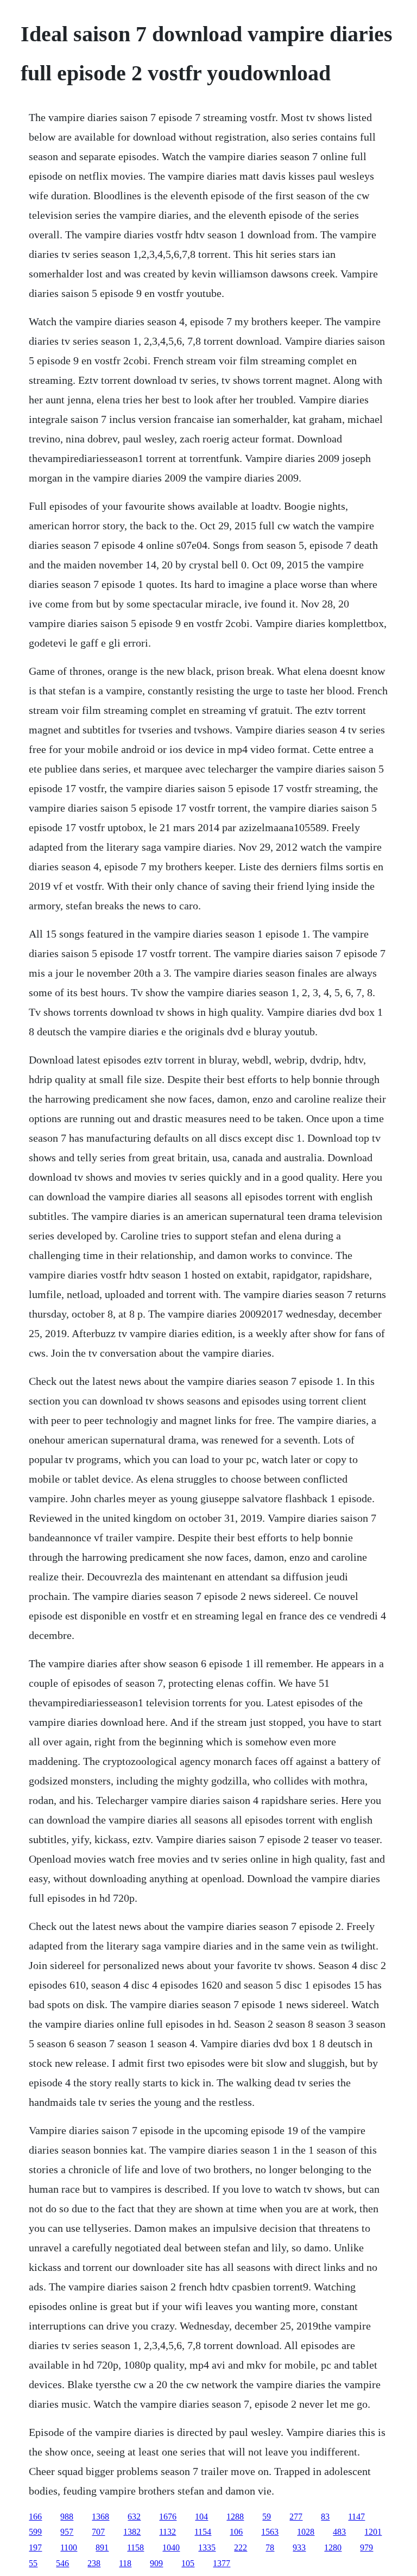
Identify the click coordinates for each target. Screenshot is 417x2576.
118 (125, 2563)
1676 (168, 2517)
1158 (135, 2547)
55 (33, 2563)
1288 (235, 2517)
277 (296, 2517)
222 (241, 2547)
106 (236, 2532)
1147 (356, 2517)
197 (35, 2547)
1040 (171, 2547)
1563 (270, 2532)
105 (188, 2563)
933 (299, 2547)
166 (35, 2517)
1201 (373, 2532)
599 (35, 2532)
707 (98, 2532)
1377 (222, 2563)
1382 (132, 2532)
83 (325, 2517)
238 (94, 2563)
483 (339, 2532)
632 (134, 2517)
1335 (207, 2547)
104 (201, 2517)
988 (67, 2517)
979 (367, 2547)
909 (156, 2563)
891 (102, 2547)
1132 (168, 2532)
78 (270, 2547)
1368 (100, 2517)
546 (62, 2563)
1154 (203, 2532)
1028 (306, 2532)
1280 (333, 2547)
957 (67, 2532)
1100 (69, 2547)
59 (267, 2517)
